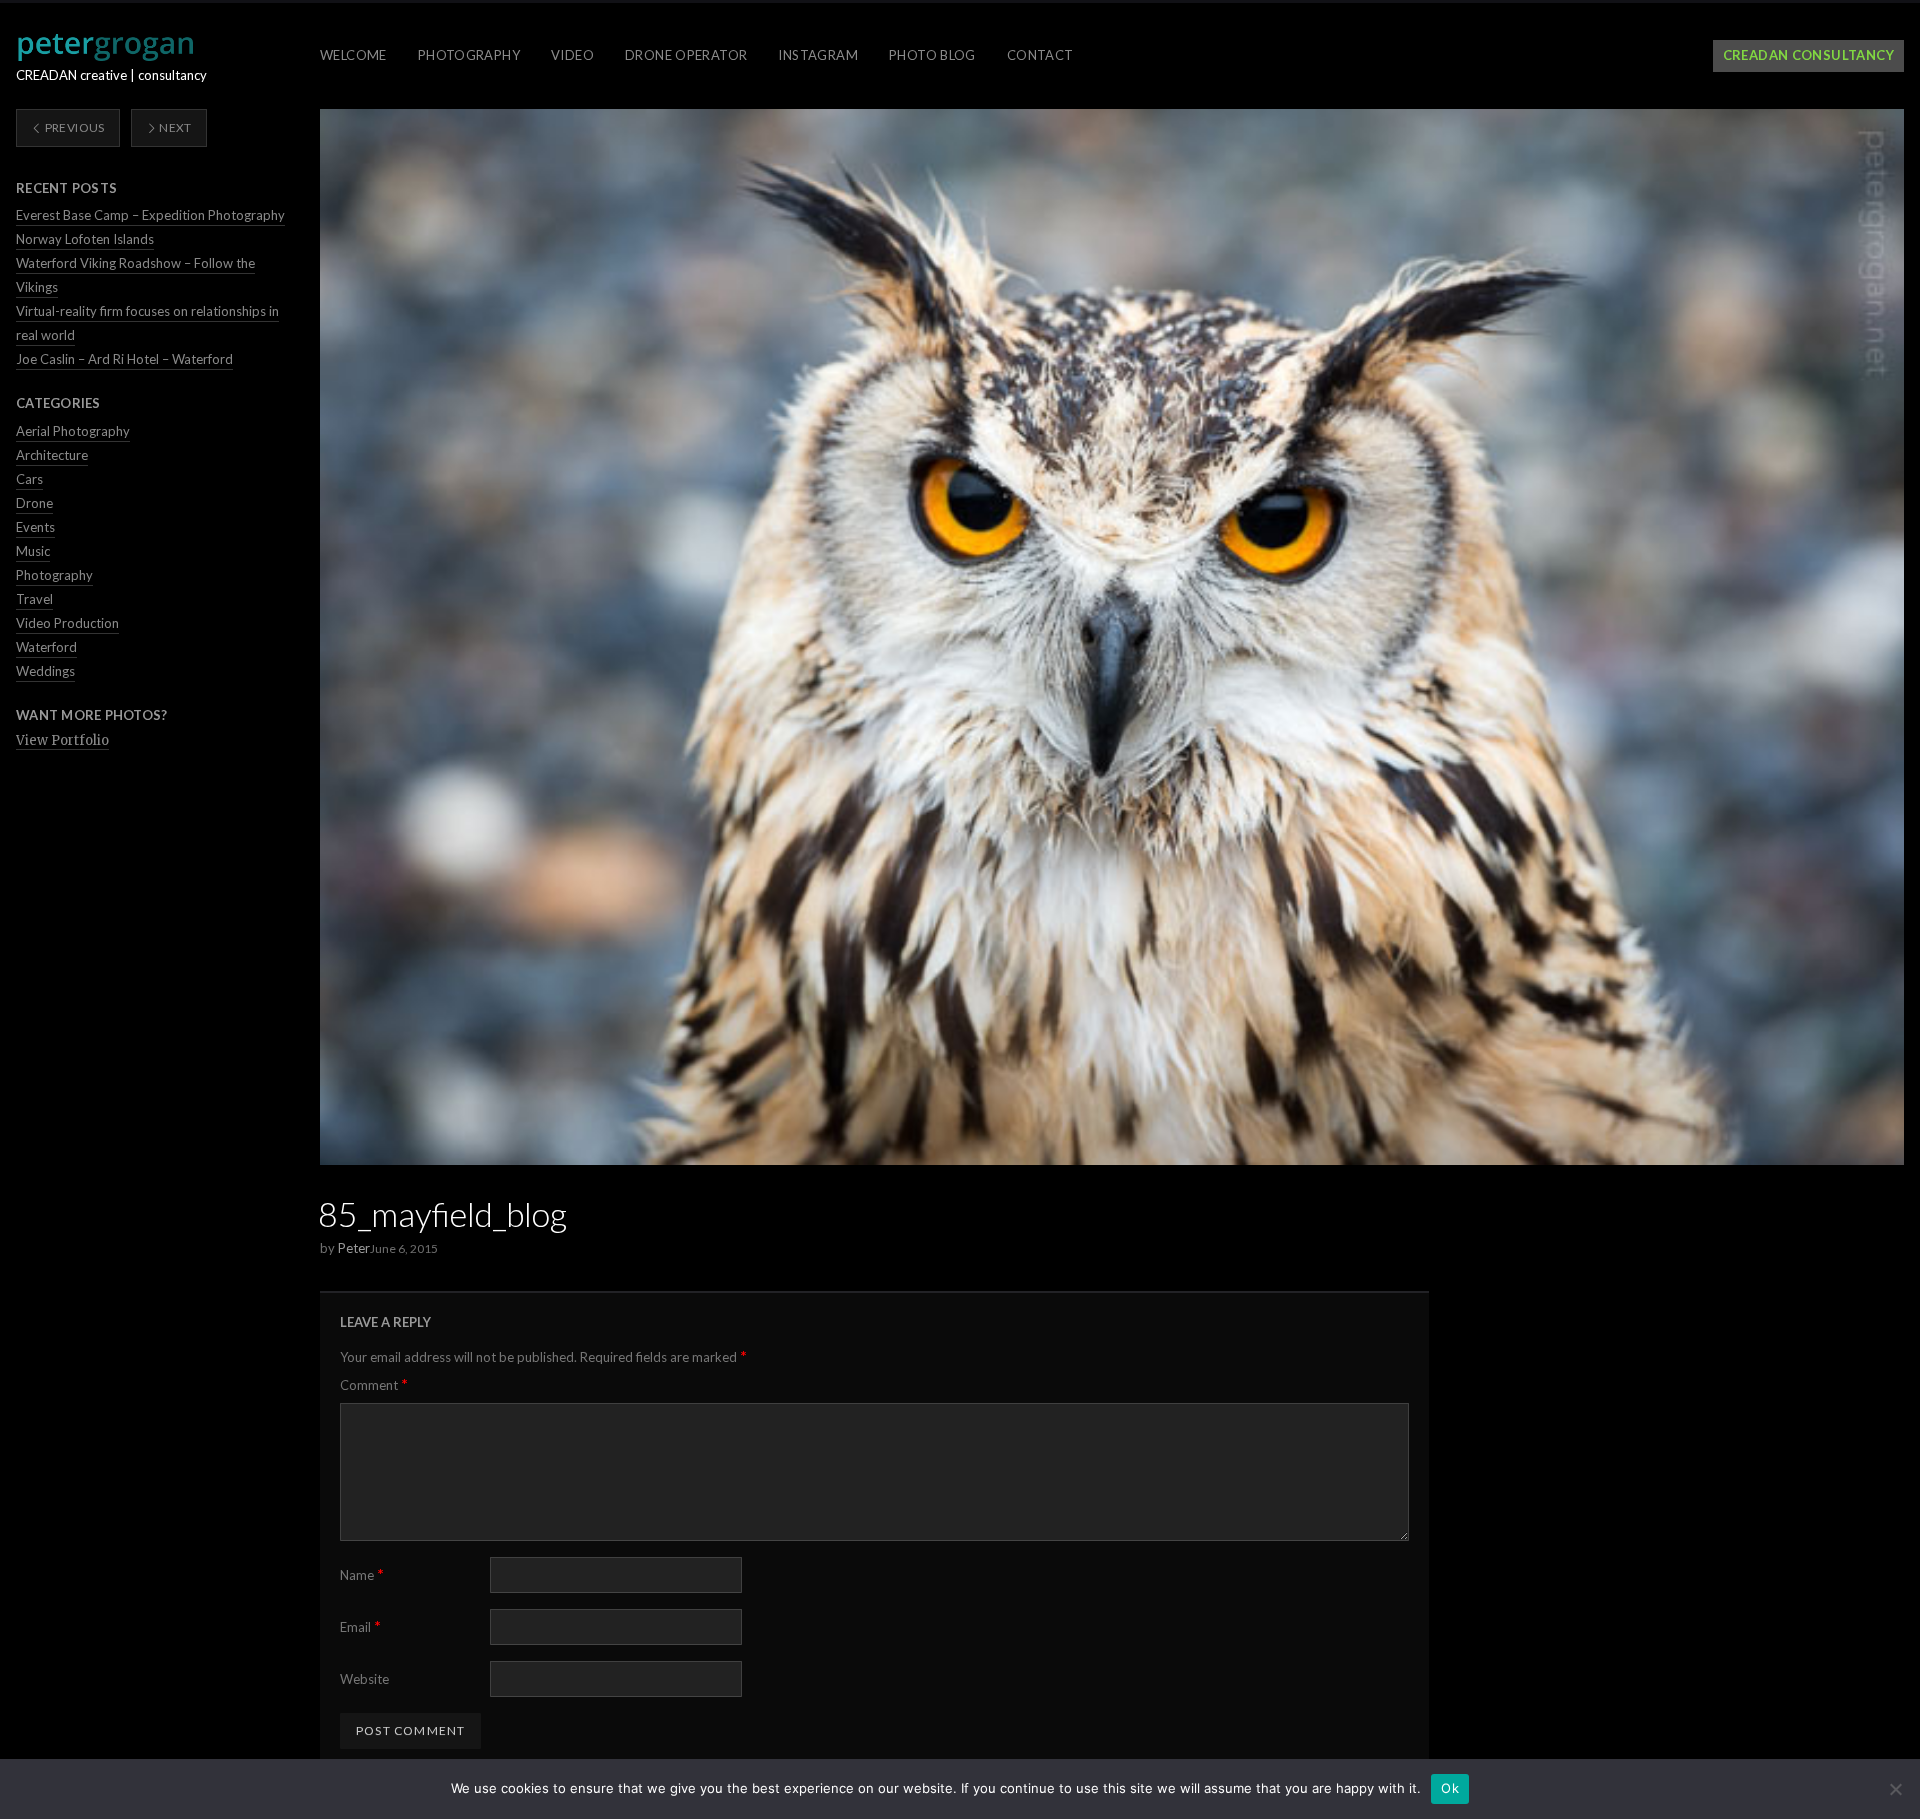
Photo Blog (932, 55)
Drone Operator (686, 55)
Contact (1040, 55)
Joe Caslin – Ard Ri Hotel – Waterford (124, 359)
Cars (29, 479)
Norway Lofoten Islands (85, 239)
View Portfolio (62, 740)
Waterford (46, 647)
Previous (73, 127)
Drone (34, 503)
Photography (469, 55)
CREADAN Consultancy (1808, 55)
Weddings (45, 671)
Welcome (353, 55)
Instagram (818, 55)
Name (362, 1574)
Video (572, 55)
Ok (1450, 1788)
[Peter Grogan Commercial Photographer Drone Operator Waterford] (105, 47)
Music (33, 551)
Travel (34, 599)
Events (35, 527)
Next (174, 127)
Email (360, 1626)
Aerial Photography (73, 431)
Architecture (52, 455)
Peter (354, 1248)
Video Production (67, 623)
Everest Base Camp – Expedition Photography (150, 215)
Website (364, 1679)
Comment (374, 1384)
